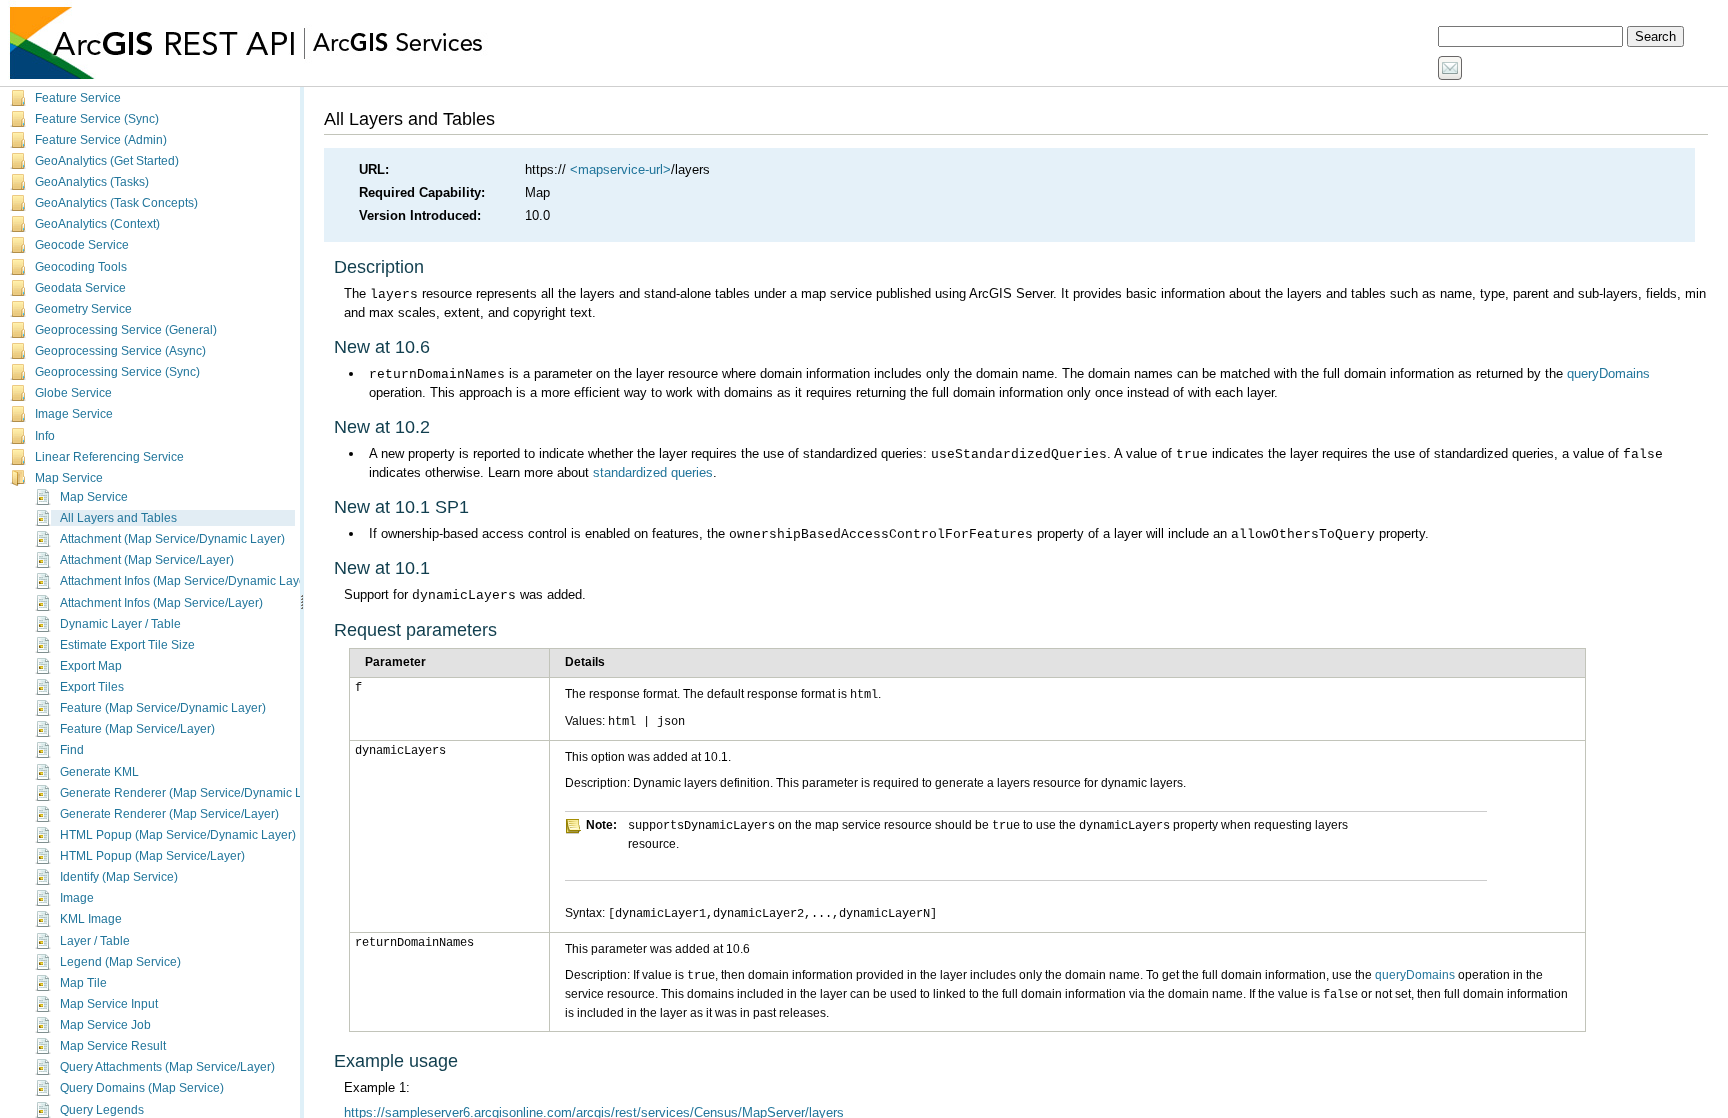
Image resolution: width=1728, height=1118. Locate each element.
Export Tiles (92, 687)
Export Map (91, 666)
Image (77, 898)
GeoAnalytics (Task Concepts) (116, 203)
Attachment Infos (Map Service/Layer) (161, 603)
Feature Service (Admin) (101, 140)
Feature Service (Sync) (97, 119)
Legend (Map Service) (120, 962)
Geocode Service (82, 245)
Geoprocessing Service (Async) (120, 351)
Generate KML (99, 772)
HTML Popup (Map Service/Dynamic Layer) (178, 835)
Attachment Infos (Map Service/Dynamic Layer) (187, 581)
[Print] (1477, 69)
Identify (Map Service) (119, 877)
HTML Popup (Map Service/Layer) (152, 856)
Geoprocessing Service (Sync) (117, 372)
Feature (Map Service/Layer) (137, 729)
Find (72, 750)
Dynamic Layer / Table (120, 624)
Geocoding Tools (81, 267)
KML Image (91, 919)
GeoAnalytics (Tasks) (92, 182)
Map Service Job (105, 1025)
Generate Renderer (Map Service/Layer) (169, 814)
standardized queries (653, 472)
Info (45, 436)
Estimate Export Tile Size (127, 645)
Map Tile (83, 983)
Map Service (69, 478)
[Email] (1451, 69)
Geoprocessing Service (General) (126, 330)
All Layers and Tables (118, 518)
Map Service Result (113, 1046)
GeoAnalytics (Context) (97, 224)
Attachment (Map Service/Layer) (147, 560)
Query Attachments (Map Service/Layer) (167, 1067)
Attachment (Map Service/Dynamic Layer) (172, 539)
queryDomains (1608, 373)
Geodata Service (80, 288)
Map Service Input (109, 1004)
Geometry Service (83, 309)
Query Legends (102, 1110)
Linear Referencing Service (109, 457)
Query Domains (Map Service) (142, 1088)
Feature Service (78, 98)
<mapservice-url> (620, 169)
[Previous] (1507, 69)
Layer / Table (95, 941)
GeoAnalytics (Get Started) (107, 161)
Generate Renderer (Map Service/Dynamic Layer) (195, 793)
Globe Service (73, 393)
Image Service (74, 414)
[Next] (1533, 69)
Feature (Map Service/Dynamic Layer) (163, 708)
